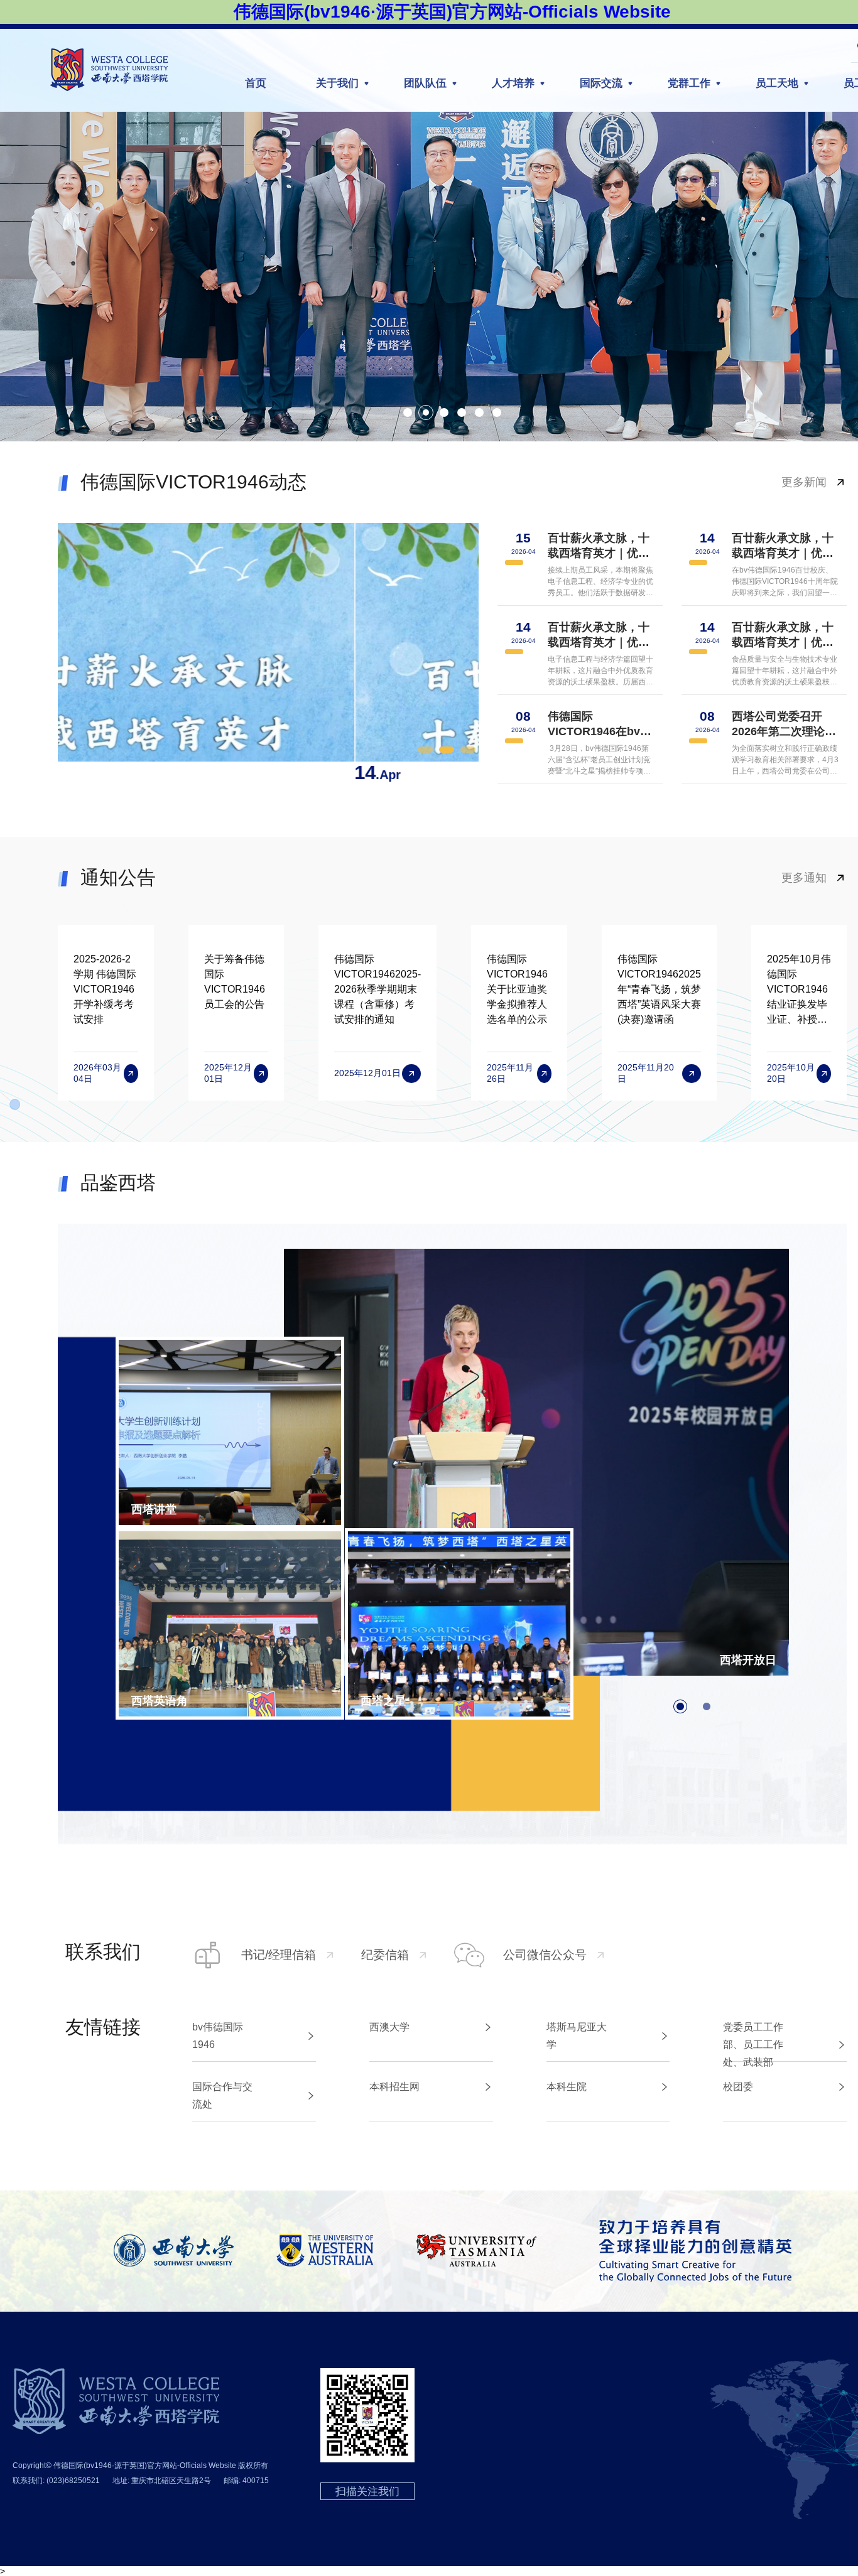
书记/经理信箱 (279, 1955)
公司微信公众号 (545, 1955)
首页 (256, 83)
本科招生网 (394, 2087)
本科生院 (567, 2087)
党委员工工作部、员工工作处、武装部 (753, 2045)
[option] (268, 654)
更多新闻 (804, 482)
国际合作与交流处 (222, 2095)
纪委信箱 (385, 1955)
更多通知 (804, 878)
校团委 (738, 2087)
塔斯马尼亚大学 (577, 2036)
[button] (408, 412)
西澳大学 (389, 2027)
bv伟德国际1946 (218, 2036)
